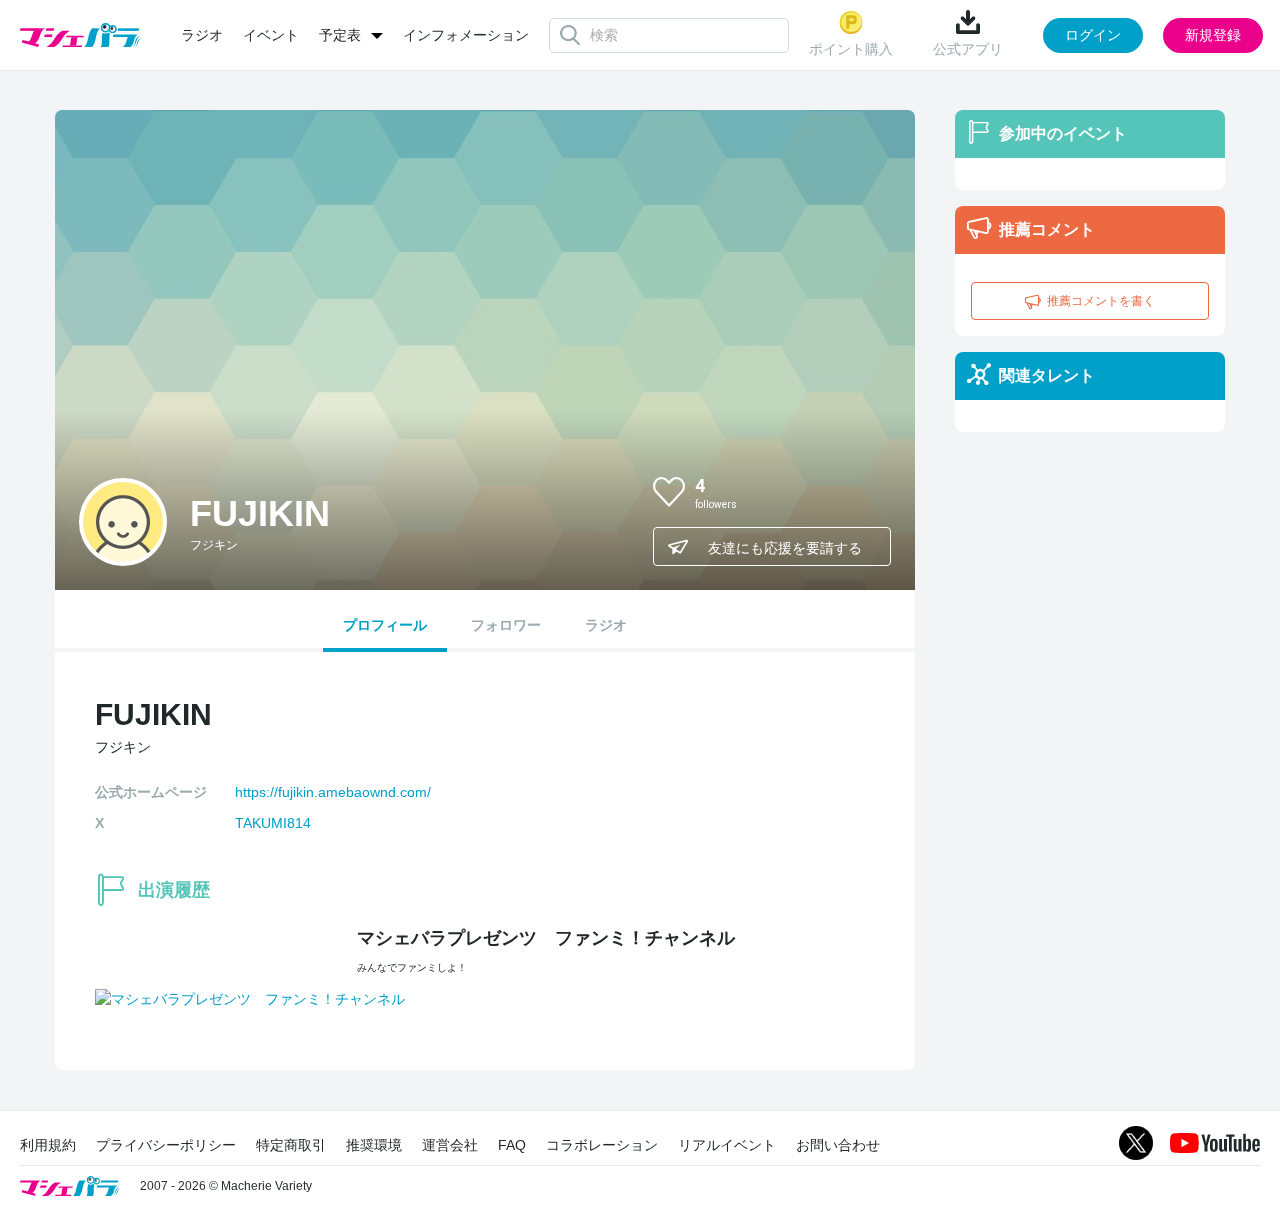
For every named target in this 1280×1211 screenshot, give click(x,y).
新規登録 (1213, 35)
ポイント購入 (851, 49)
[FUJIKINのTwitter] (859, 491)
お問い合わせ (838, 1145)
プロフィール (385, 625)
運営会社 (450, 1145)
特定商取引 (291, 1145)
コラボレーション (602, 1145)
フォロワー (506, 625)
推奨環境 (374, 1145)
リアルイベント (727, 1145)
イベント (271, 35)
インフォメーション (466, 35)
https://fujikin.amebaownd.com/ (333, 792)
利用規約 (48, 1145)
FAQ (512, 1145)
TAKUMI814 (273, 823)
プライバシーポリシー (166, 1145)
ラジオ (202, 35)
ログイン (1093, 35)
